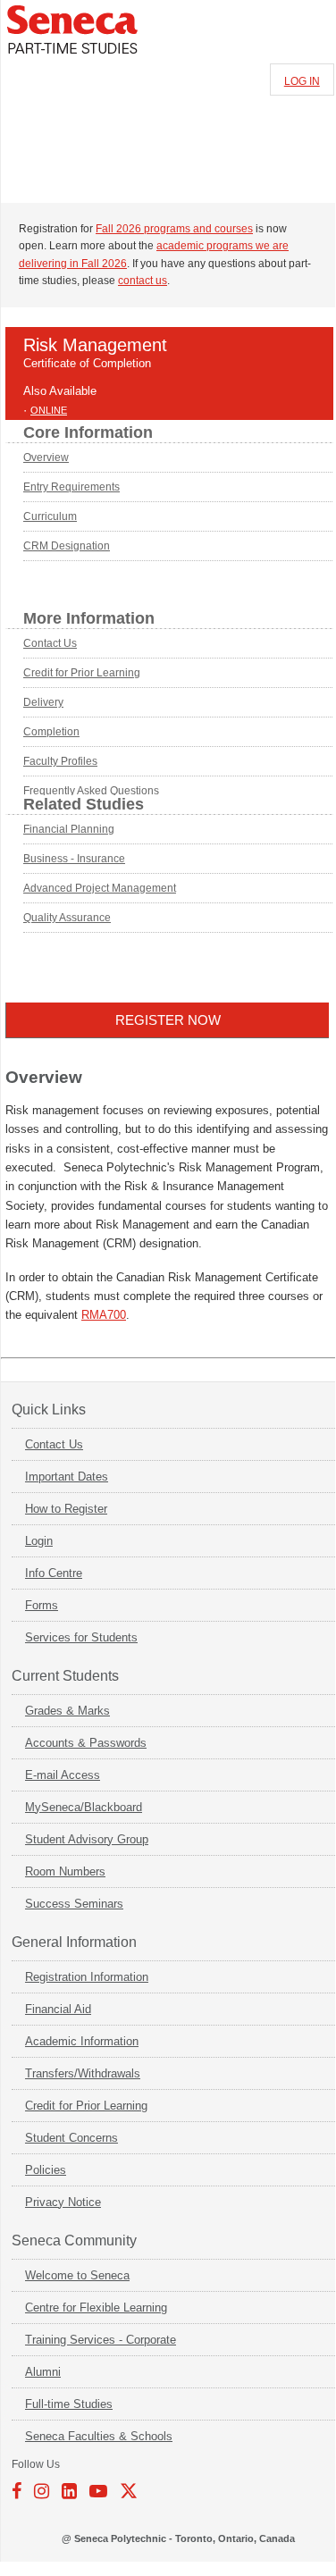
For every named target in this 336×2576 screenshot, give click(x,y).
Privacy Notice (63, 2202)
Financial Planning (69, 829)
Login (39, 1541)
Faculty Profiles (60, 761)
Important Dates (67, 1477)
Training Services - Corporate (101, 2340)
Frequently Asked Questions (91, 791)
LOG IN (302, 81)
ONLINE (49, 410)
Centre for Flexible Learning (96, 2307)
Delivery (43, 702)
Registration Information (87, 1977)
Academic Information (82, 2041)
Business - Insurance (74, 859)
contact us (143, 281)
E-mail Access (63, 1775)
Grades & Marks (67, 1711)
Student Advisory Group (87, 1839)
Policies (46, 2170)
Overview (46, 457)
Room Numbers (65, 1871)
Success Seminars (74, 1904)
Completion (51, 732)
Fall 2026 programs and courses (174, 229)
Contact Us (50, 643)
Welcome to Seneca (77, 2275)
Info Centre (54, 1573)
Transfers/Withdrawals (83, 2073)
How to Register (66, 1509)
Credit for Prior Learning (82, 673)
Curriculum (50, 516)
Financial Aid (58, 2009)
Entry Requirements (71, 487)
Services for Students (81, 1637)
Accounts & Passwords (86, 1743)
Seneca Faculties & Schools (99, 2436)
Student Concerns (71, 2138)
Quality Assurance (67, 918)
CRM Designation (67, 546)
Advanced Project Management (100, 888)
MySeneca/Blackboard (84, 1807)
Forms (42, 1605)
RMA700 (104, 1315)
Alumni (43, 2372)
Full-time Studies (69, 2404)
